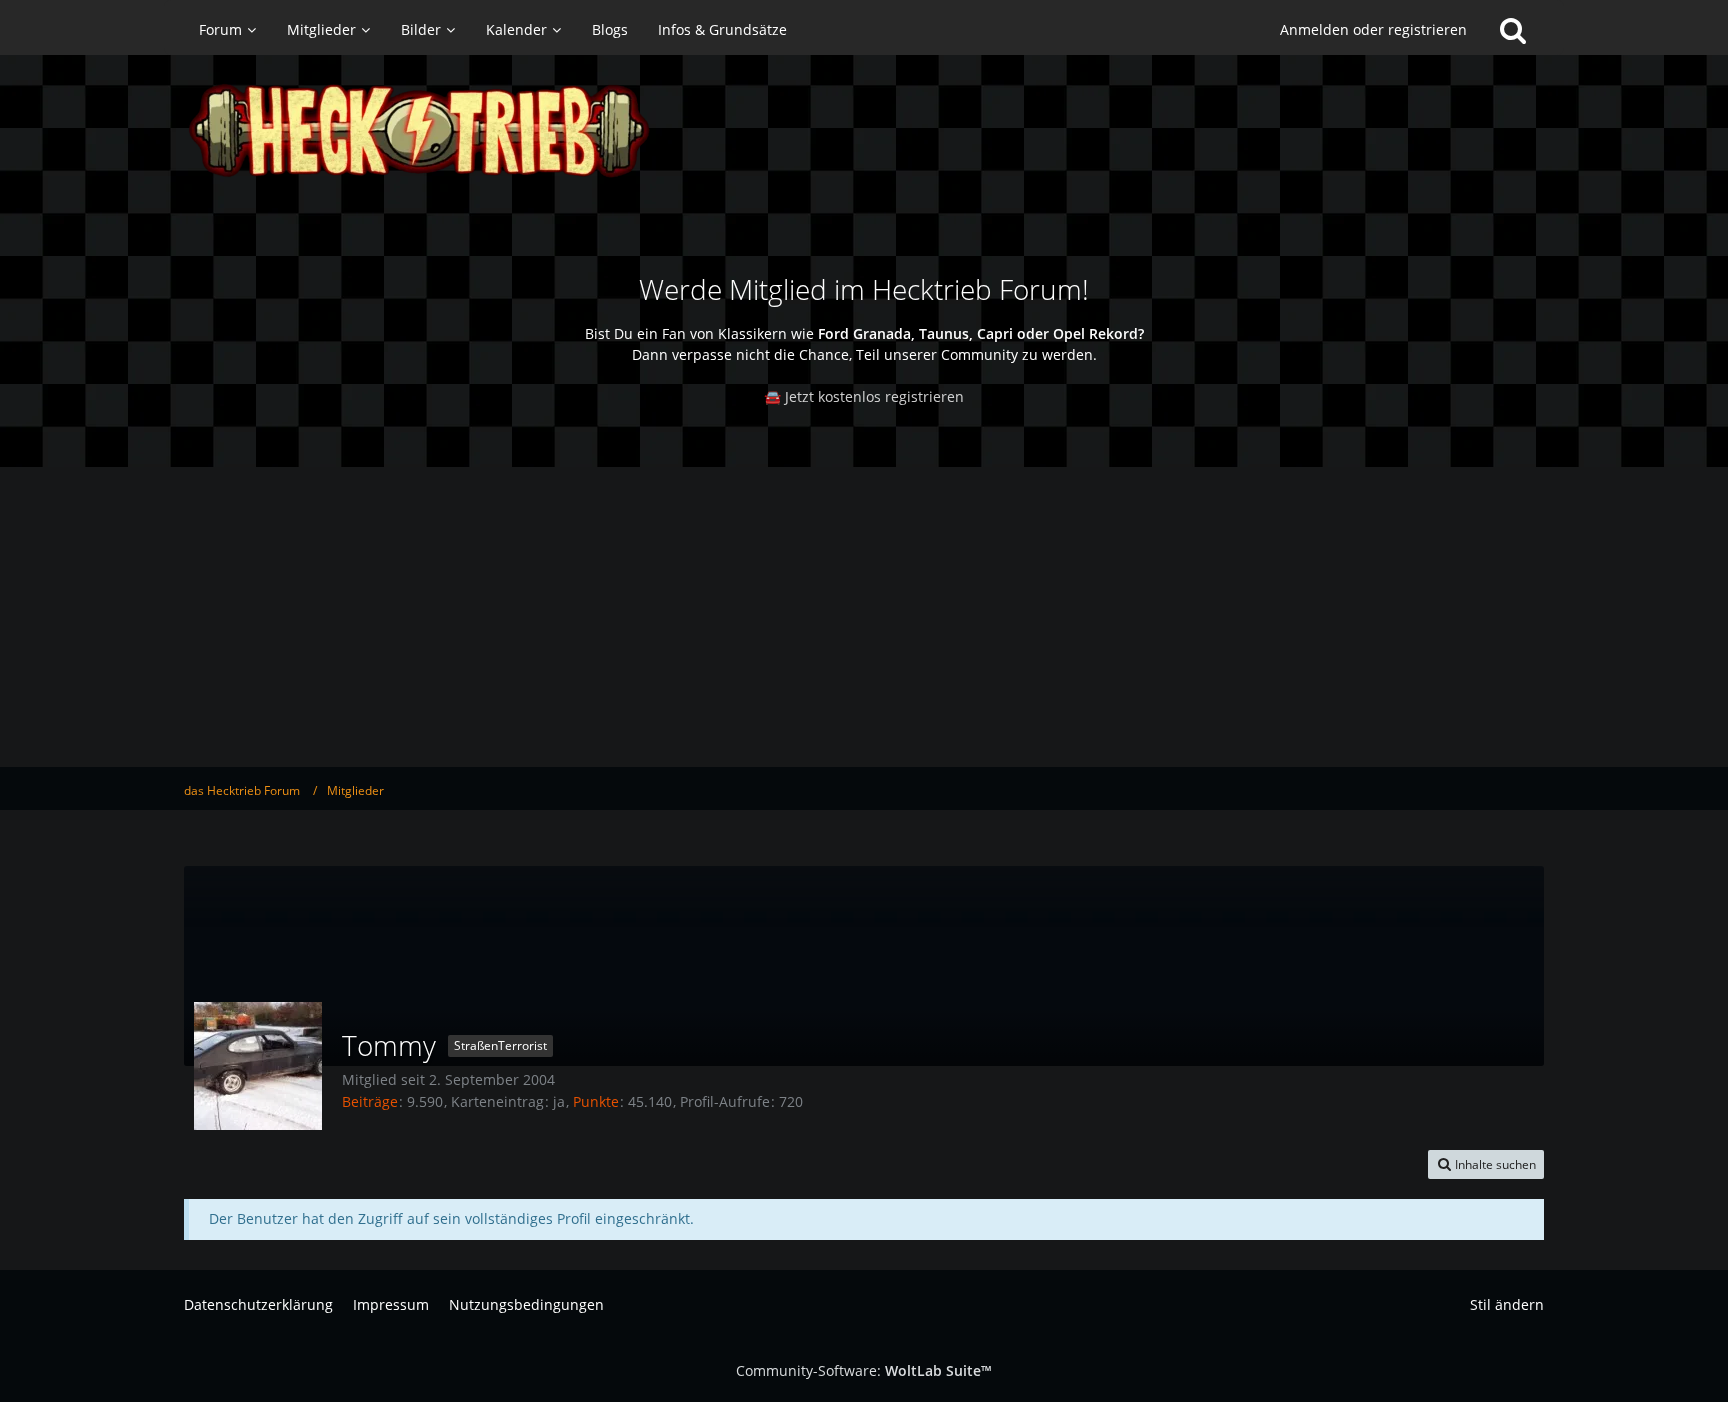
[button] (1486, 1165)
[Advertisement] (864, 617)
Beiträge (370, 1101)
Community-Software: (864, 1370)
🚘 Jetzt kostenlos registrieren (864, 396)
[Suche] (1513, 30)
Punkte (596, 1101)
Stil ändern (1507, 1304)
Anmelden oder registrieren (1373, 29)
